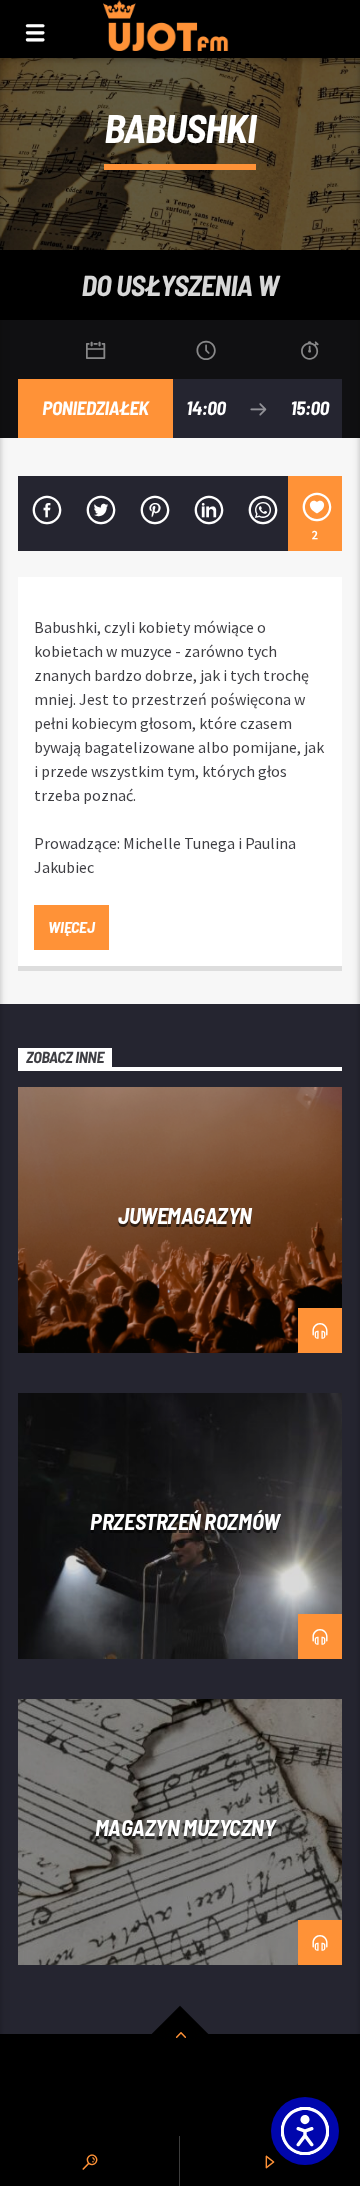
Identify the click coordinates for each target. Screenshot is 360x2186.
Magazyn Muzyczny (185, 1827)
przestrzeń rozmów (184, 1521)
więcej (71, 926)
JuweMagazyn (185, 1215)
